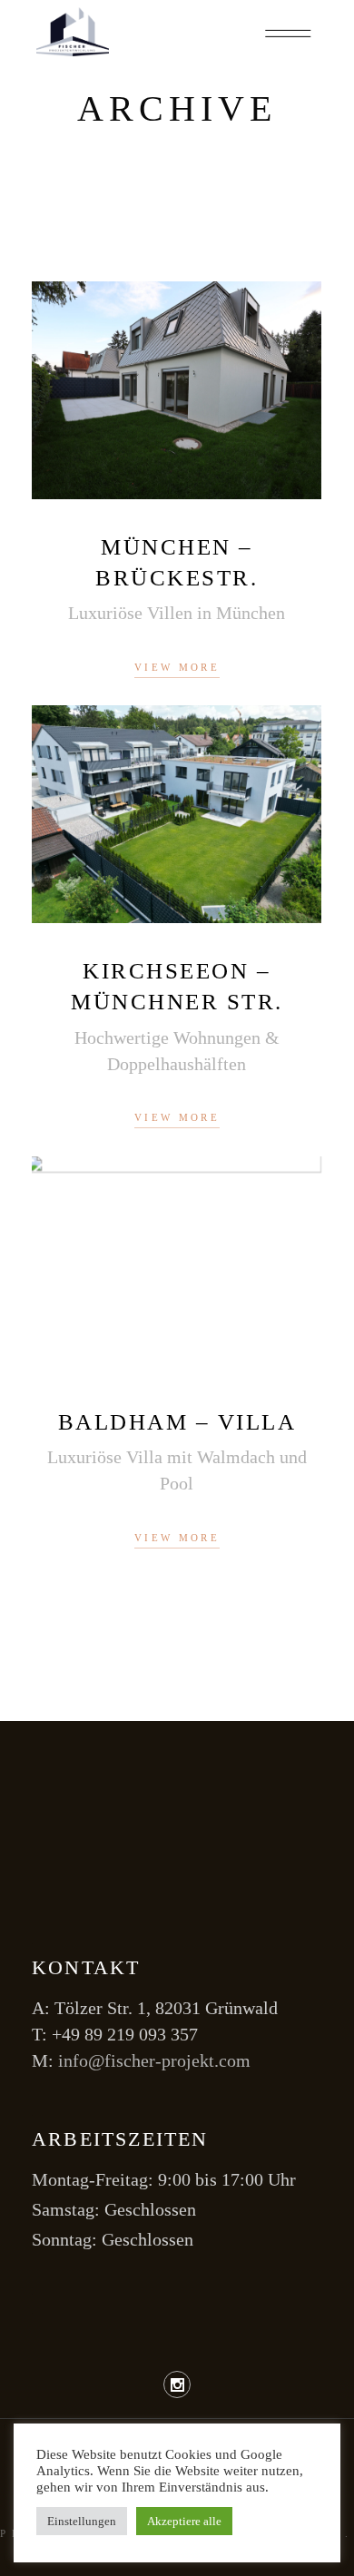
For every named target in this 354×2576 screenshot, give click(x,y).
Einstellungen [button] (82, 2521)
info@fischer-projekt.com (154, 2060)
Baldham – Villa (177, 1422)
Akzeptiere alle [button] (184, 2521)
